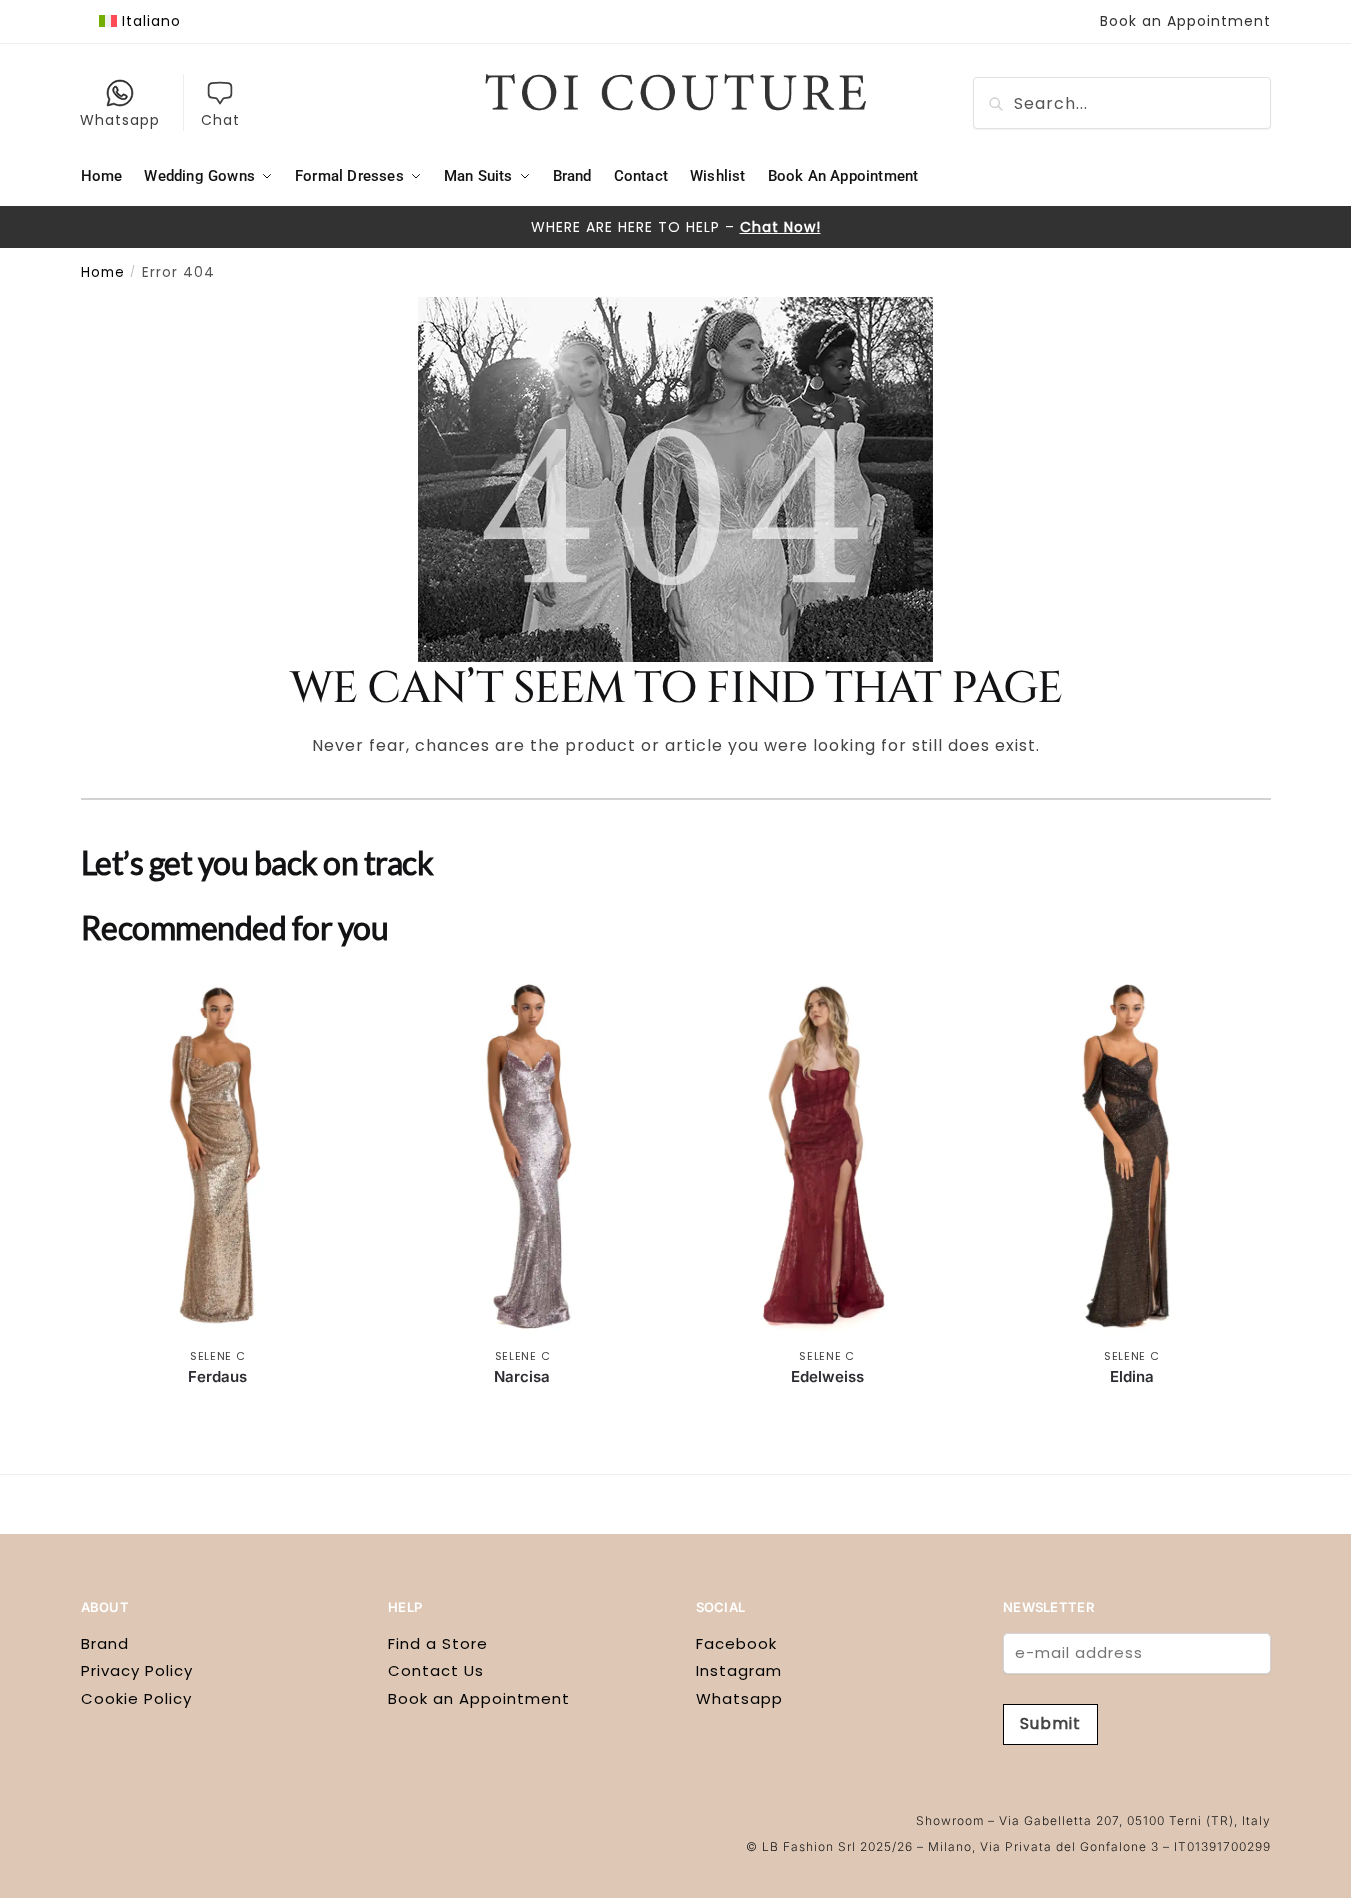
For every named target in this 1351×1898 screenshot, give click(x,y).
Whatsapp (120, 120)
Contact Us (436, 1670)
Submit (1050, 1723)
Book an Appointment (1185, 21)
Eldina (1132, 1376)
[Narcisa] (522, 1156)
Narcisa (522, 1376)
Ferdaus (217, 1376)
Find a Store (438, 1643)
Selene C (218, 1356)
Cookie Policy (136, 1698)
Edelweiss (827, 1376)
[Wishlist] (325, 1003)
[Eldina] (1131, 1156)
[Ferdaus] (218, 1156)
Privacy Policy (137, 1670)
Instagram (739, 1670)
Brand (105, 1643)
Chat (220, 120)
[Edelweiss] (827, 1156)
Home (103, 272)
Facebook (736, 1643)
